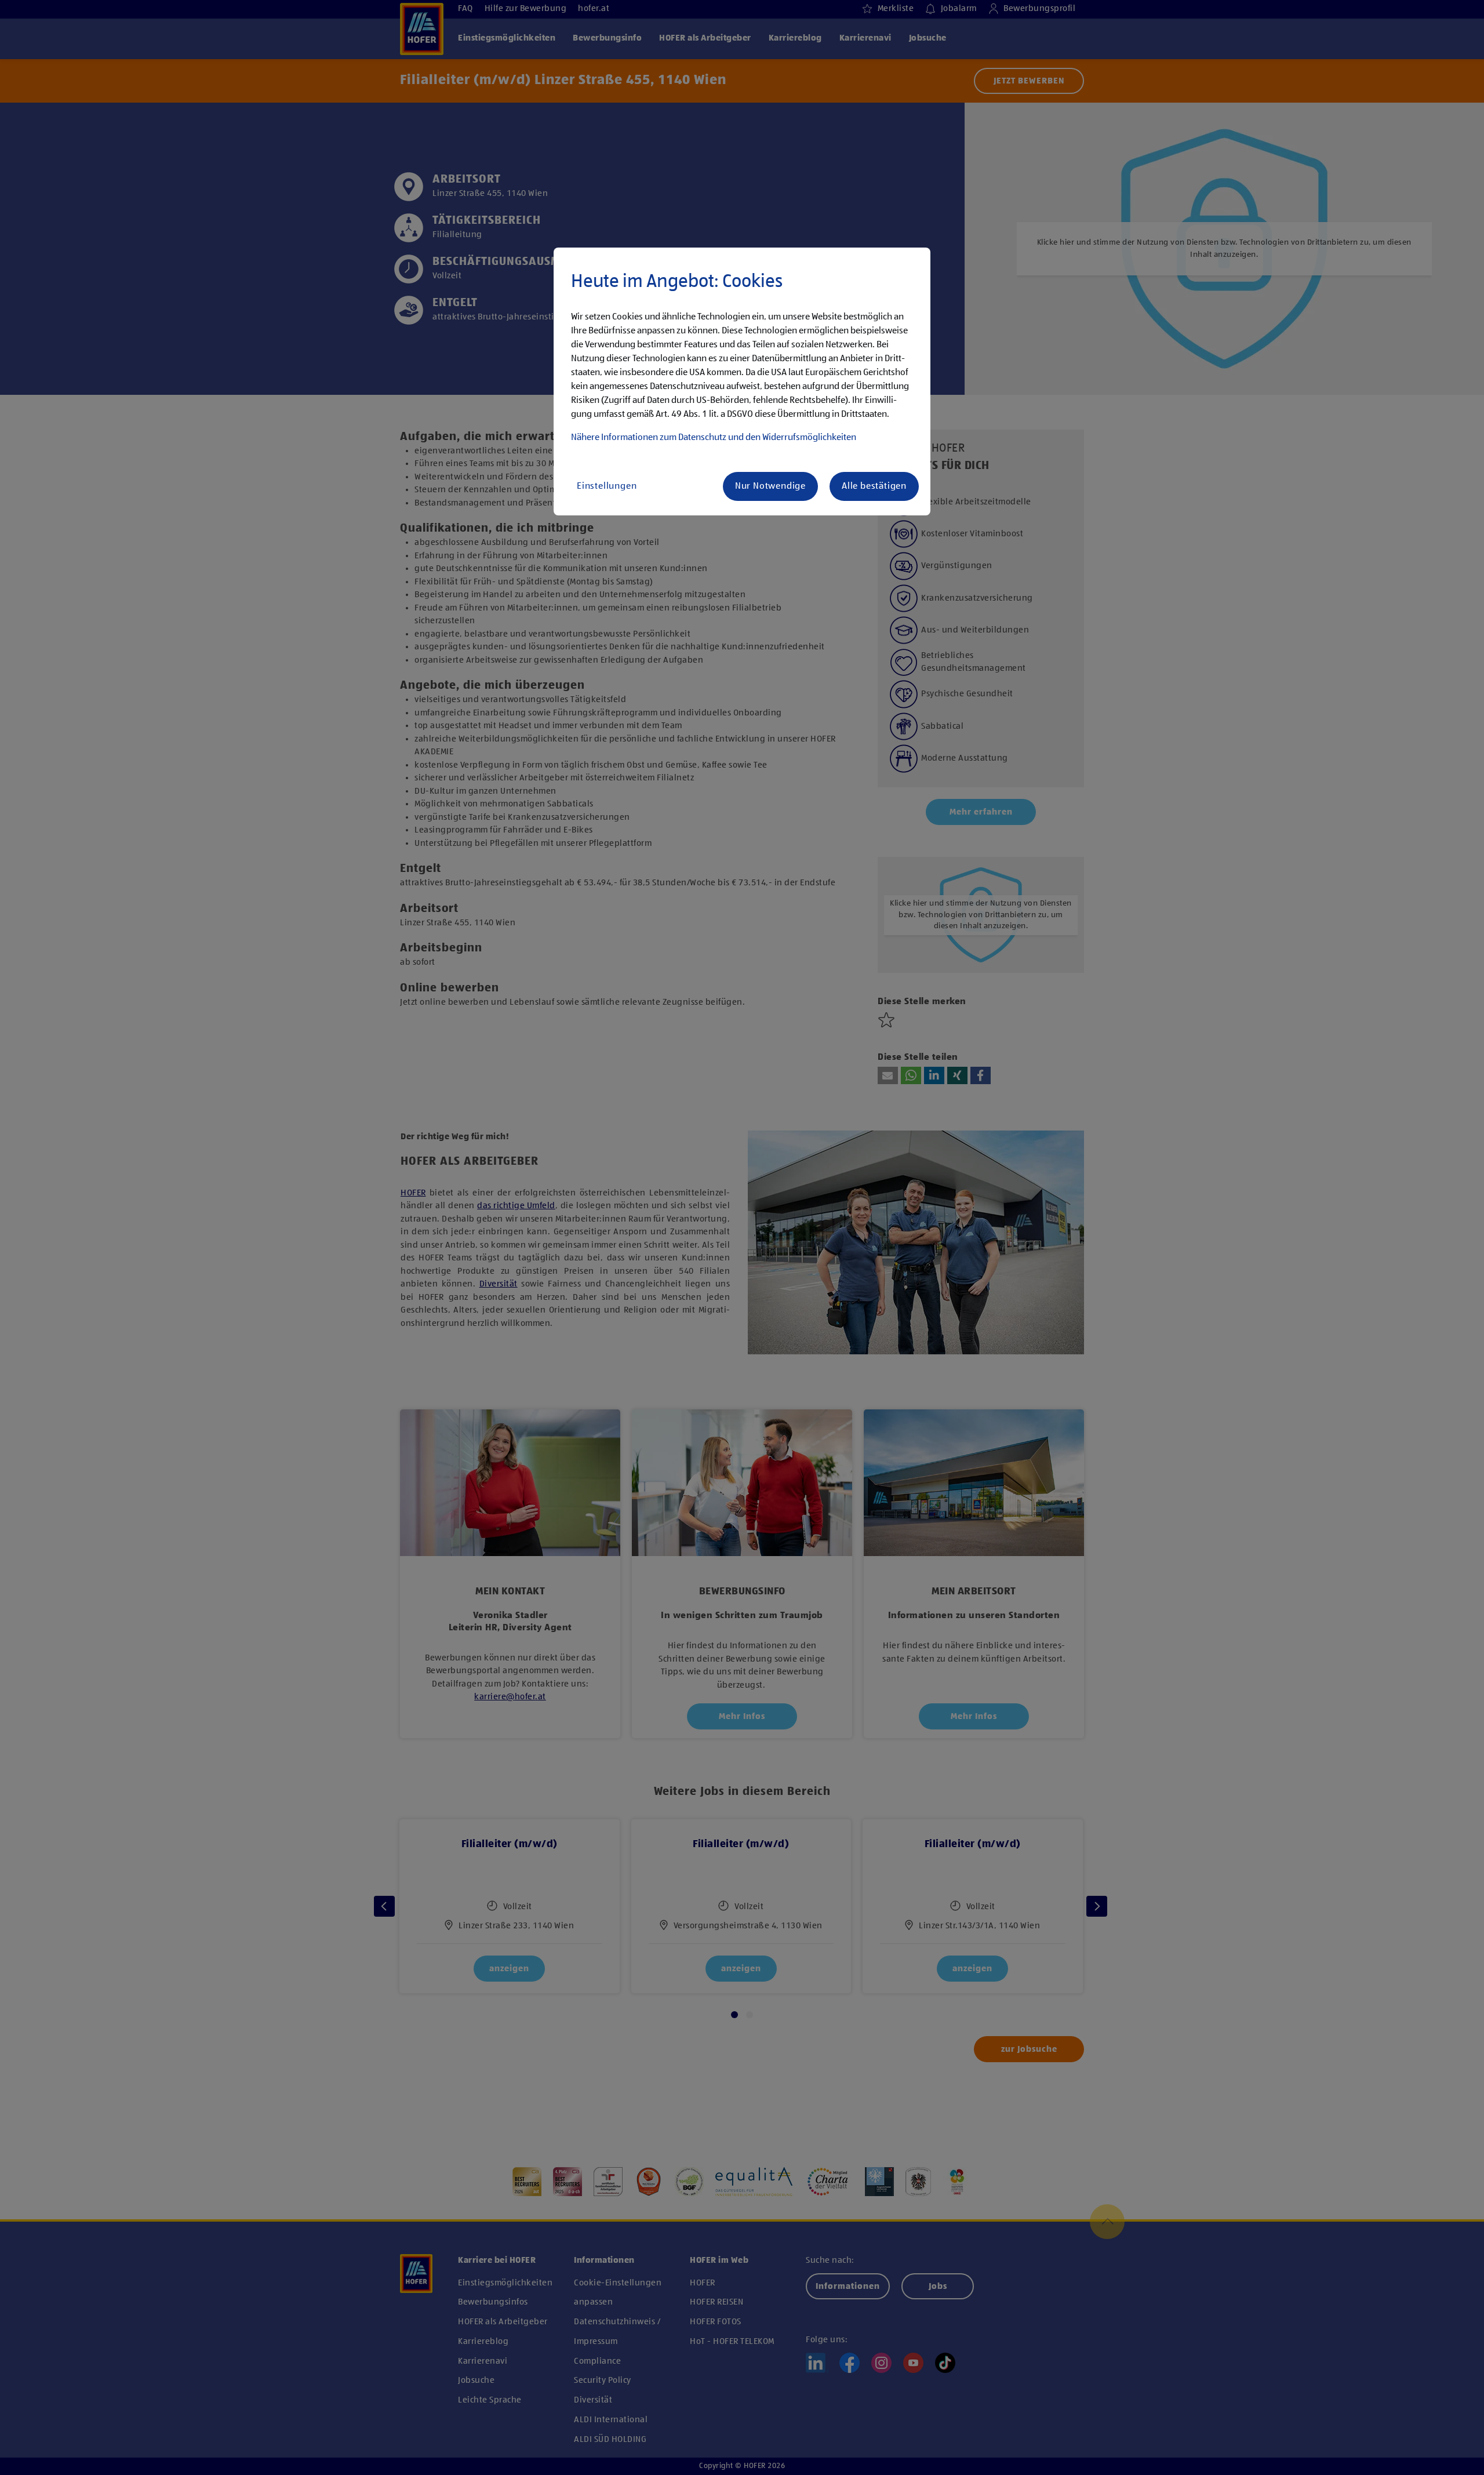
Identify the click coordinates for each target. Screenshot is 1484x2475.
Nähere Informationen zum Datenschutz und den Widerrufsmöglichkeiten (714, 438)
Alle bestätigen (874, 486)
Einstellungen (607, 486)
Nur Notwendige (770, 486)
